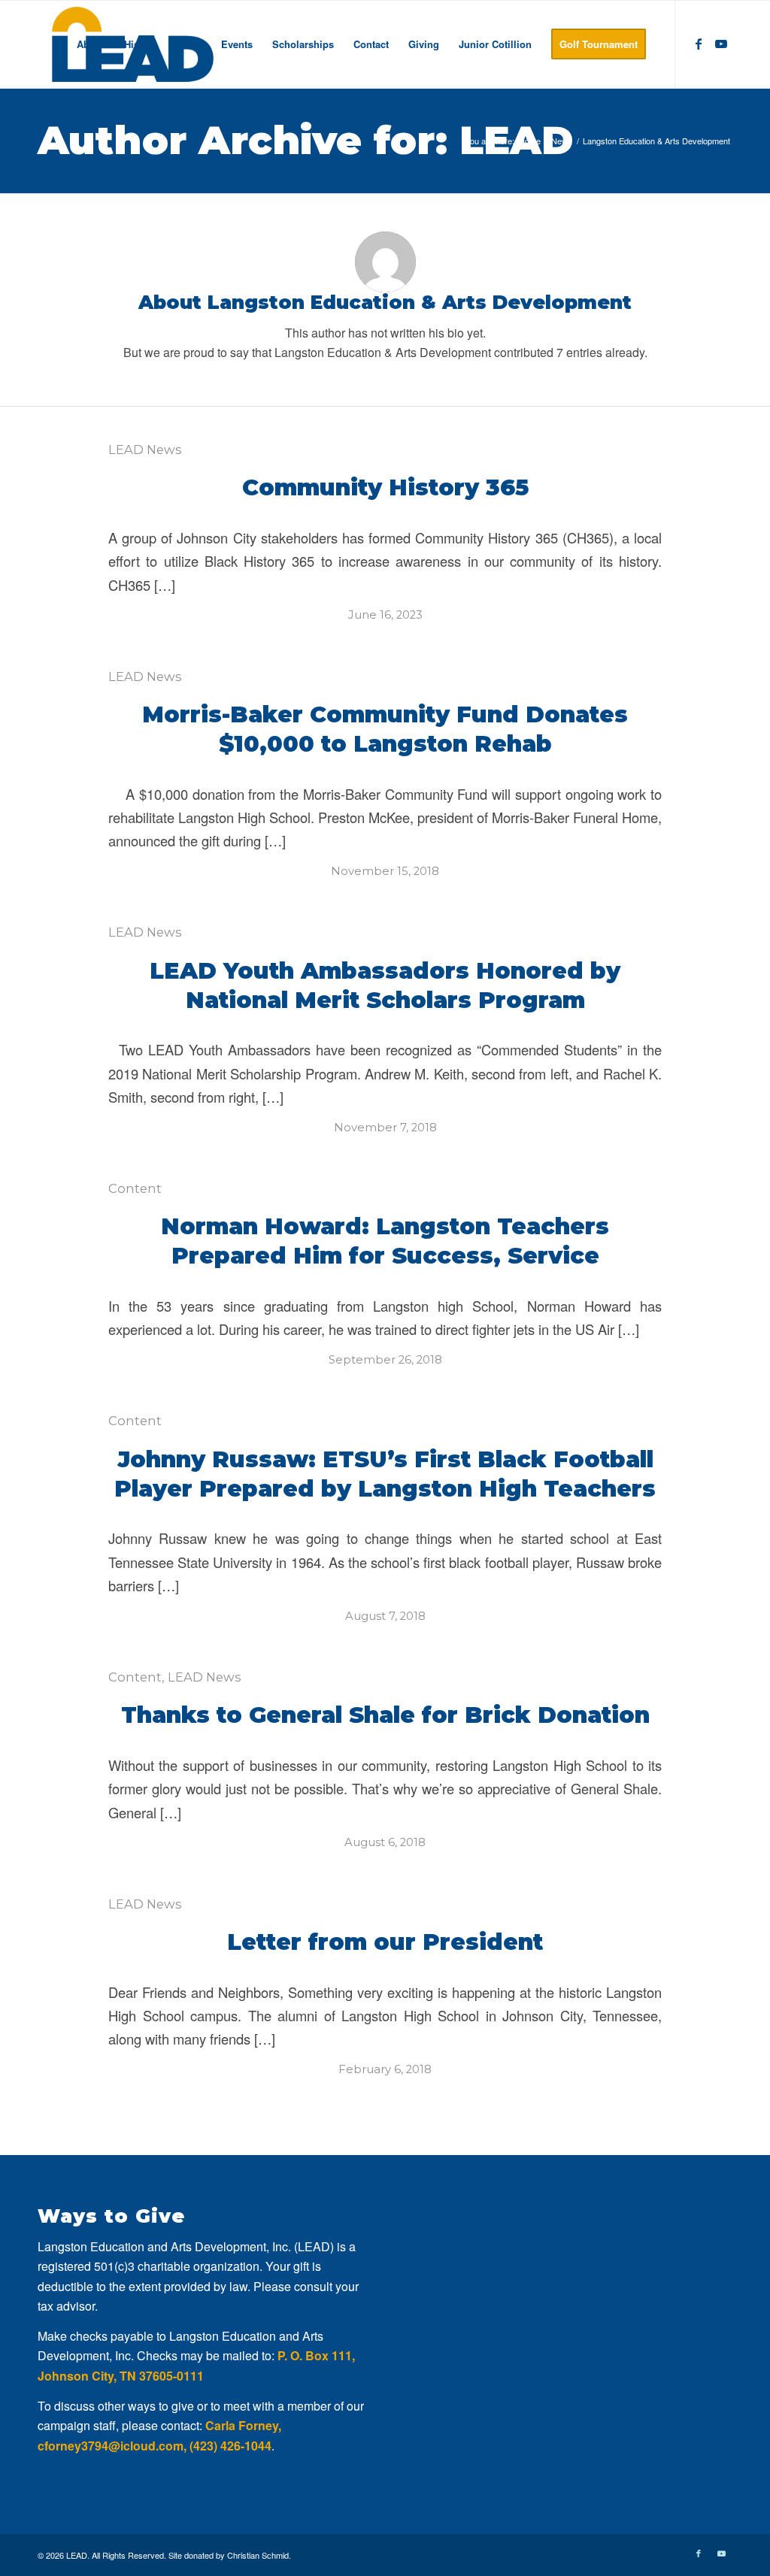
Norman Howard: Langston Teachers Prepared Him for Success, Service (385, 1241)
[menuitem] (91, 44)
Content (135, 1188)
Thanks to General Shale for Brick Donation (385, 1715)
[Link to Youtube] (721, 44)
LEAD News (145, 450)
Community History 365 (385, 487)
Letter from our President (385, 1942)
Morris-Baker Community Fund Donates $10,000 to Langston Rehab (385, 729)
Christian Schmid (258, 2555)
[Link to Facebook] (699, 44)
